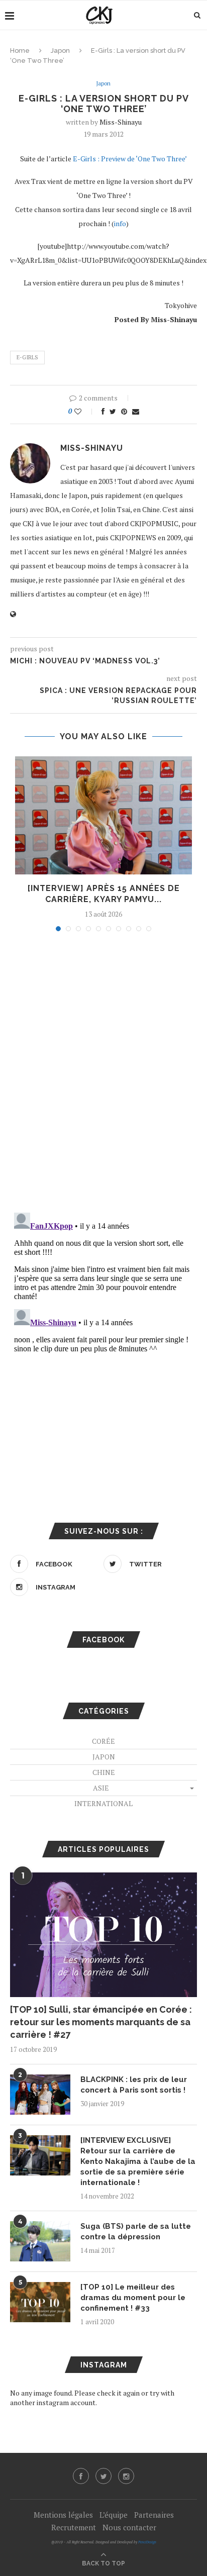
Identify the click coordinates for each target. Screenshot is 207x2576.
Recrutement (74, 2527)
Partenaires (154, 2515)
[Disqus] (103, 1075)
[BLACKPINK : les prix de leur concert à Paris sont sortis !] (40, 2095)
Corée (103, 1741)
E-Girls (27, 357)
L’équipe (114, 2515)
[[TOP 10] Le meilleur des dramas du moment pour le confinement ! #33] (40, 2302)
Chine (104, 1772)
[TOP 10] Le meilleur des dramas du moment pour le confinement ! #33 (133, 2298)
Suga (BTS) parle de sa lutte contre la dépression (136, 2232)
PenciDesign (147, 2542)
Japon (60, 51)
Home (20, 51)
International (103, 1803)
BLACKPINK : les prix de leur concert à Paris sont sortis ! (134, 2085)
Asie (101, 1788)
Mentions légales (63, 2515)
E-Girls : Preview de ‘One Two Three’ (130, 159)
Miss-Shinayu (121, 122)
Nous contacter (129, 2527)
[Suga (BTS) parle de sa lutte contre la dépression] (40, 2241)
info (120, 223)
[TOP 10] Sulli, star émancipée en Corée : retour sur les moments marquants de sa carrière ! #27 (101, 2022)
